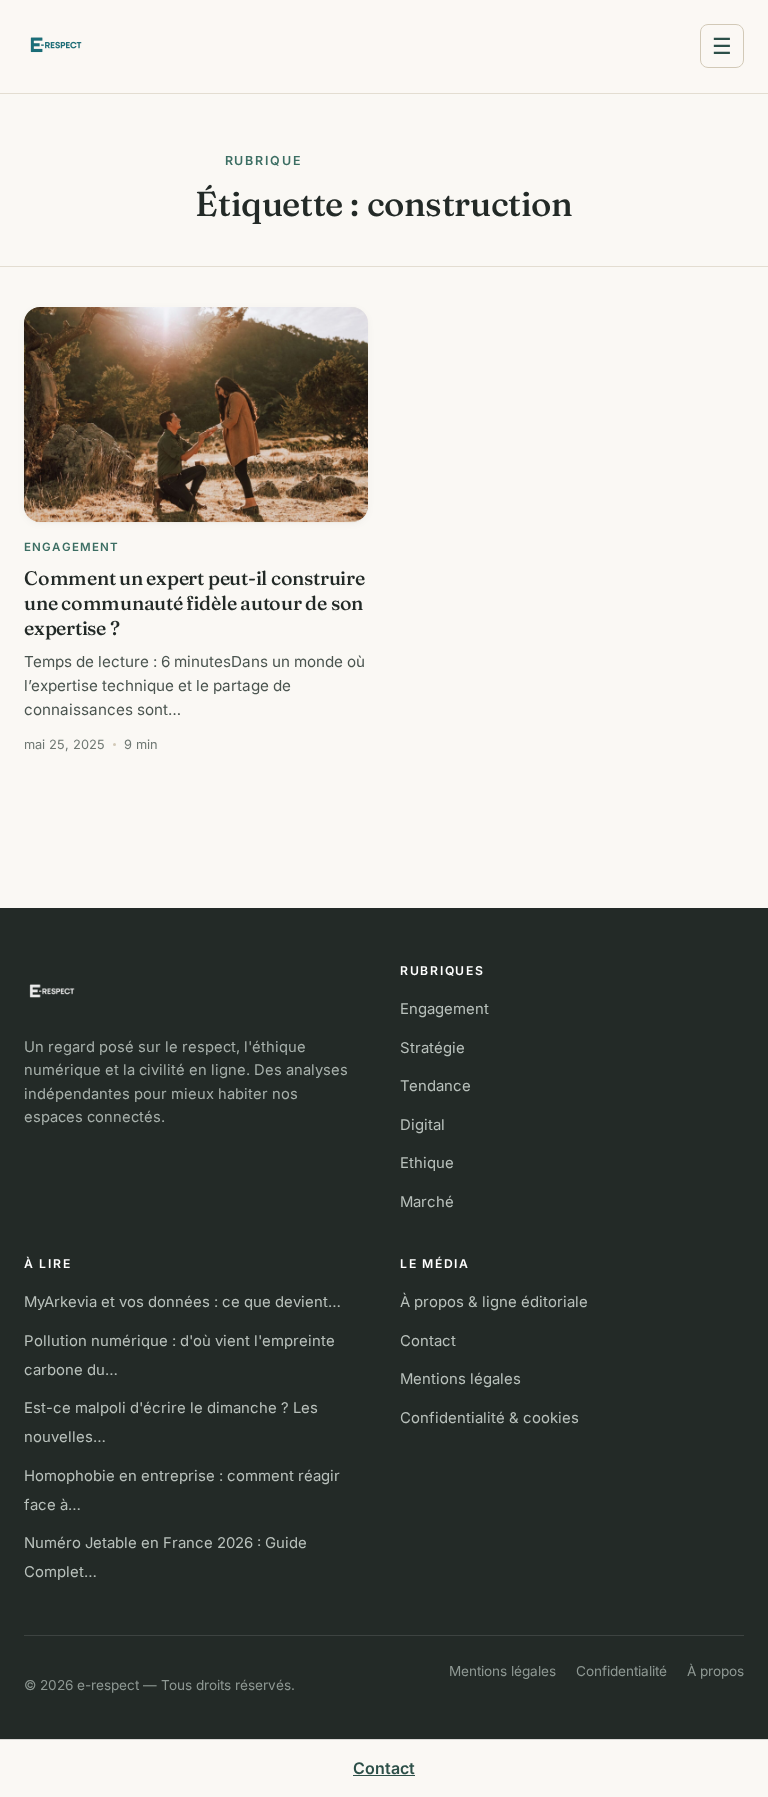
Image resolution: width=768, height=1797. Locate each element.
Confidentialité (621, 1671)
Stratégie (432, 1048)
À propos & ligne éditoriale (494, 1302)
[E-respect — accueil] (56, 46)
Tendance (435, 1086)
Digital (422, 1125)
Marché (427, 1202)
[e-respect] (196, 992)
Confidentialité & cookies (489, 1418)
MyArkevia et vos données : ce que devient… (182, 1302)
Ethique (427, 1163)
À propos (715, 1671)
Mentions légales (460, 1379)
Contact (428, 1341)
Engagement (444, 1009)
